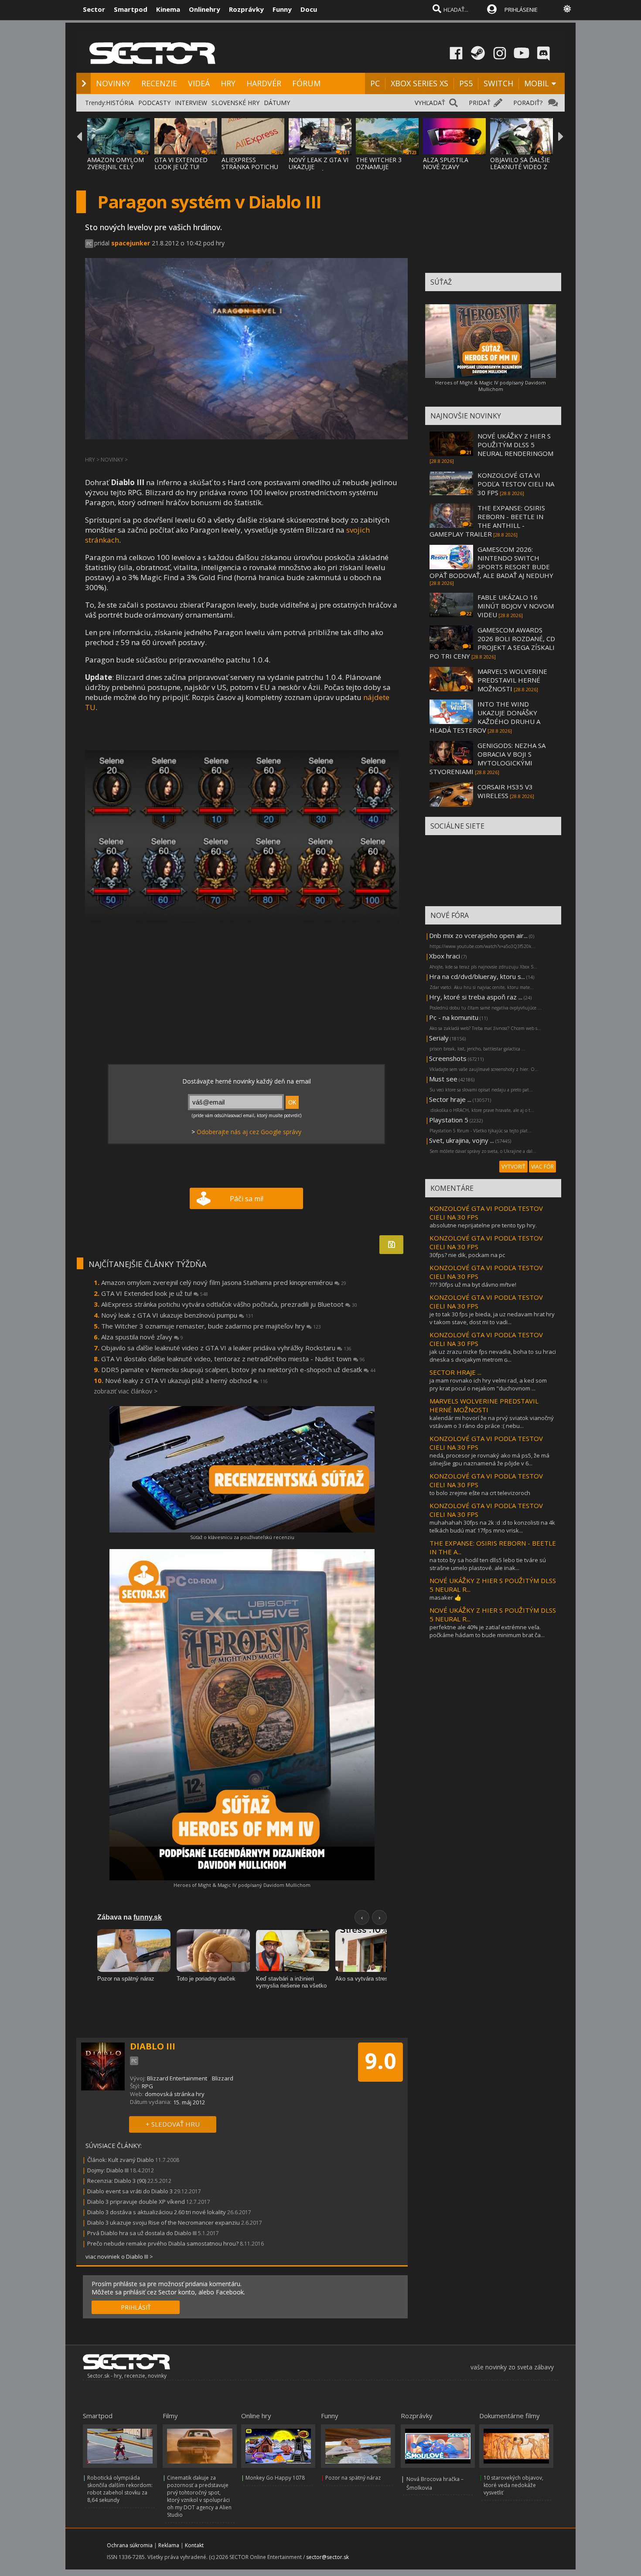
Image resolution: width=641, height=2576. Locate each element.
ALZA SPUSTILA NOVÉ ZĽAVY (446, 163)
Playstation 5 (449, 1120)
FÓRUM (306, 83)
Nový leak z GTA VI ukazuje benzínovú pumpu (177, 1315)
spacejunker (131, 243)
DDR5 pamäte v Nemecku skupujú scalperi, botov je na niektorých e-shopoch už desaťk (238, 1370)
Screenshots (448, 1058)
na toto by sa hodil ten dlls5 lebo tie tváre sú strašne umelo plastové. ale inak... (488, 1564)
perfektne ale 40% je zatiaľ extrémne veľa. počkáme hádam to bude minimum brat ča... (487, 1631)
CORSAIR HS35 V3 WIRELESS (505, 791)
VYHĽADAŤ (430, 103)
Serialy (439, 1038)
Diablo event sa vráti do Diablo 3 (130, 2191)
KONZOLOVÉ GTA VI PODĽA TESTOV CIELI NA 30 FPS (516, 484)
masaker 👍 (445, 1597)
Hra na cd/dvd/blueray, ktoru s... (477, 976)
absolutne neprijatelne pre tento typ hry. (483, 1225)
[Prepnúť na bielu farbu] (567, 9)
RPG (147, 2086)
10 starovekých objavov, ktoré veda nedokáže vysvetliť (513, 2485)
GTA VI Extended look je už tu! (155, 1293)
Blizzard (223, 2078)
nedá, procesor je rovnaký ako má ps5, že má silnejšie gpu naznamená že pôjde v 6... (489, 1459)
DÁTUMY (277, 103)
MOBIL (537, 83)
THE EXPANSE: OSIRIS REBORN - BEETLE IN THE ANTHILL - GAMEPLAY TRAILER (487, 521)
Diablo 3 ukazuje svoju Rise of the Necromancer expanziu (164, 2223)
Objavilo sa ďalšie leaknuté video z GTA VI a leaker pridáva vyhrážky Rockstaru (226, 1348)
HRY (228, 83)
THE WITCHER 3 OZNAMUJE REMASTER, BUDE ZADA (382, 170)
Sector (94, 9)
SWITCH (498, 83)
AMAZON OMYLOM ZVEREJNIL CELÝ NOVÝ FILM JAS (116, 167)
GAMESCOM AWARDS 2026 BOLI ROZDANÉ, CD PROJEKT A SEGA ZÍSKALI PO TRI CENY (492, 643)
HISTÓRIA (120, 103)
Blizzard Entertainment (177, 2078)
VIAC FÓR (542, 1167)
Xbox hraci (445, 956)
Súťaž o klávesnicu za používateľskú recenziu (242, 1537)
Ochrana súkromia (130, 2545)
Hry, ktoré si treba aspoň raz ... (476, 997)
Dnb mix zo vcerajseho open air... (478, 935)
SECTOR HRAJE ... (455, 1372)
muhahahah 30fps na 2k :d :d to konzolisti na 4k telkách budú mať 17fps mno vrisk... (492, 1526)
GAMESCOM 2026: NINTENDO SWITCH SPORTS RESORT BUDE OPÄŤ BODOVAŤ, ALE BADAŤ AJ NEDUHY (491, 562)
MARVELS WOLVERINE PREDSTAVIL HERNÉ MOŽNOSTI (484, 1405)
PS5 (466, 83)
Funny (282, 9)
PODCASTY (154, 103)
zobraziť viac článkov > (126, 1391)
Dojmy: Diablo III (108, 2170)
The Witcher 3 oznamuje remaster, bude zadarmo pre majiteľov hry (211, 1326)
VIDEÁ (199, 83)
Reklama (169, 2545)
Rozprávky (246, 9)
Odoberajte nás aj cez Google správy (249, 1132)
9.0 (380, 2061)
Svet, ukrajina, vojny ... (462, 1140)
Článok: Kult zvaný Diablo (121, 2160)
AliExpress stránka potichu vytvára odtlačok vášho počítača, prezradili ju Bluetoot (229, 1304)
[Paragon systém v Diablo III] (242, 837)
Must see (443, 1079)
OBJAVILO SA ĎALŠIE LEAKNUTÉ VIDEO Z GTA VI (520, 167)
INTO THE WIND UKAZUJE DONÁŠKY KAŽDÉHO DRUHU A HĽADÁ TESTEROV (485, 717)
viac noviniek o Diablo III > (119, 2257)
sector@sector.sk (327, 2557)
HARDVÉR (264, 83)
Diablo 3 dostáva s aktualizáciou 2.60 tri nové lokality (157, 2212)
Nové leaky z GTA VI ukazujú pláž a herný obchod (186, 1380)
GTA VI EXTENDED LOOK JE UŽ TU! (181, 163)
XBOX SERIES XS (419, 83)
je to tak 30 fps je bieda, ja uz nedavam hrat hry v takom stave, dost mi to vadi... (492, 1318)
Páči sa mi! (247, 1199)
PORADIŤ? (528, 103)
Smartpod (131, 9)
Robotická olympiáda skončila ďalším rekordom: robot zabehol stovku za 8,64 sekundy (120, 2489)
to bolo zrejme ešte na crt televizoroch (480, 1493)
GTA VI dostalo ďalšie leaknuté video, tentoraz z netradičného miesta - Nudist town (233, 1359)
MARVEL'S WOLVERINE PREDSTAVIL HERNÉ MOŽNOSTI (512, 680)
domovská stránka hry (175, 2094)
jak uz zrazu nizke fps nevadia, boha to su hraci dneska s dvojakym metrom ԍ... (493, 1356)
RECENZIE (159, 83)
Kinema (168, 9)
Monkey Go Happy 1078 (275, 2478)
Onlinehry (205, 9)
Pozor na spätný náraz (353, 2478)
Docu (309, 9)
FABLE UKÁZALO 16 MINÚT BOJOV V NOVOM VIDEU (516, 606)
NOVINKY (113, 83)
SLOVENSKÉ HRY (235, 103)
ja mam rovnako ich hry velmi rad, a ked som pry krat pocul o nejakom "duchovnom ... (488, 1384)
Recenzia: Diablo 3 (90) (117, 2181)
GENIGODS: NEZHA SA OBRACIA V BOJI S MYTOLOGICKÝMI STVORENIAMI (488, 758)
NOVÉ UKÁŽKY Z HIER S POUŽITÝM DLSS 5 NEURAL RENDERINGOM (515, 445)
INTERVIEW (191, 103)
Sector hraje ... (450, 1099)
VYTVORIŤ (513, 1167)
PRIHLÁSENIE (521, 10)
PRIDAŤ (480, 103)
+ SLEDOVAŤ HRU (173, 2124)
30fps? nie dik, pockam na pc (467, 1255)
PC (375, 83)
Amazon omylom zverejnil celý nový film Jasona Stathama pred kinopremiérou (224, 1282)
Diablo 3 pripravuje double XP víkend (136, 2202)
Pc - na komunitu (454, 1017)
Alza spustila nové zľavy (142, 1337)
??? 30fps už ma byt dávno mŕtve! (473, 1285)
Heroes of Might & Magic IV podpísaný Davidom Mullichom (242, 1885)
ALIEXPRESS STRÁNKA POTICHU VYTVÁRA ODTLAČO (250, 167)
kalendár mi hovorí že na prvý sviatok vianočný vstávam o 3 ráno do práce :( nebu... (492, 1422)
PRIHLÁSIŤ (136, 2307)
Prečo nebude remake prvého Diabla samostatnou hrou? (163, 2243)
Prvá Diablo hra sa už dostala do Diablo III (142, 2233)
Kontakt (194, 2545)
